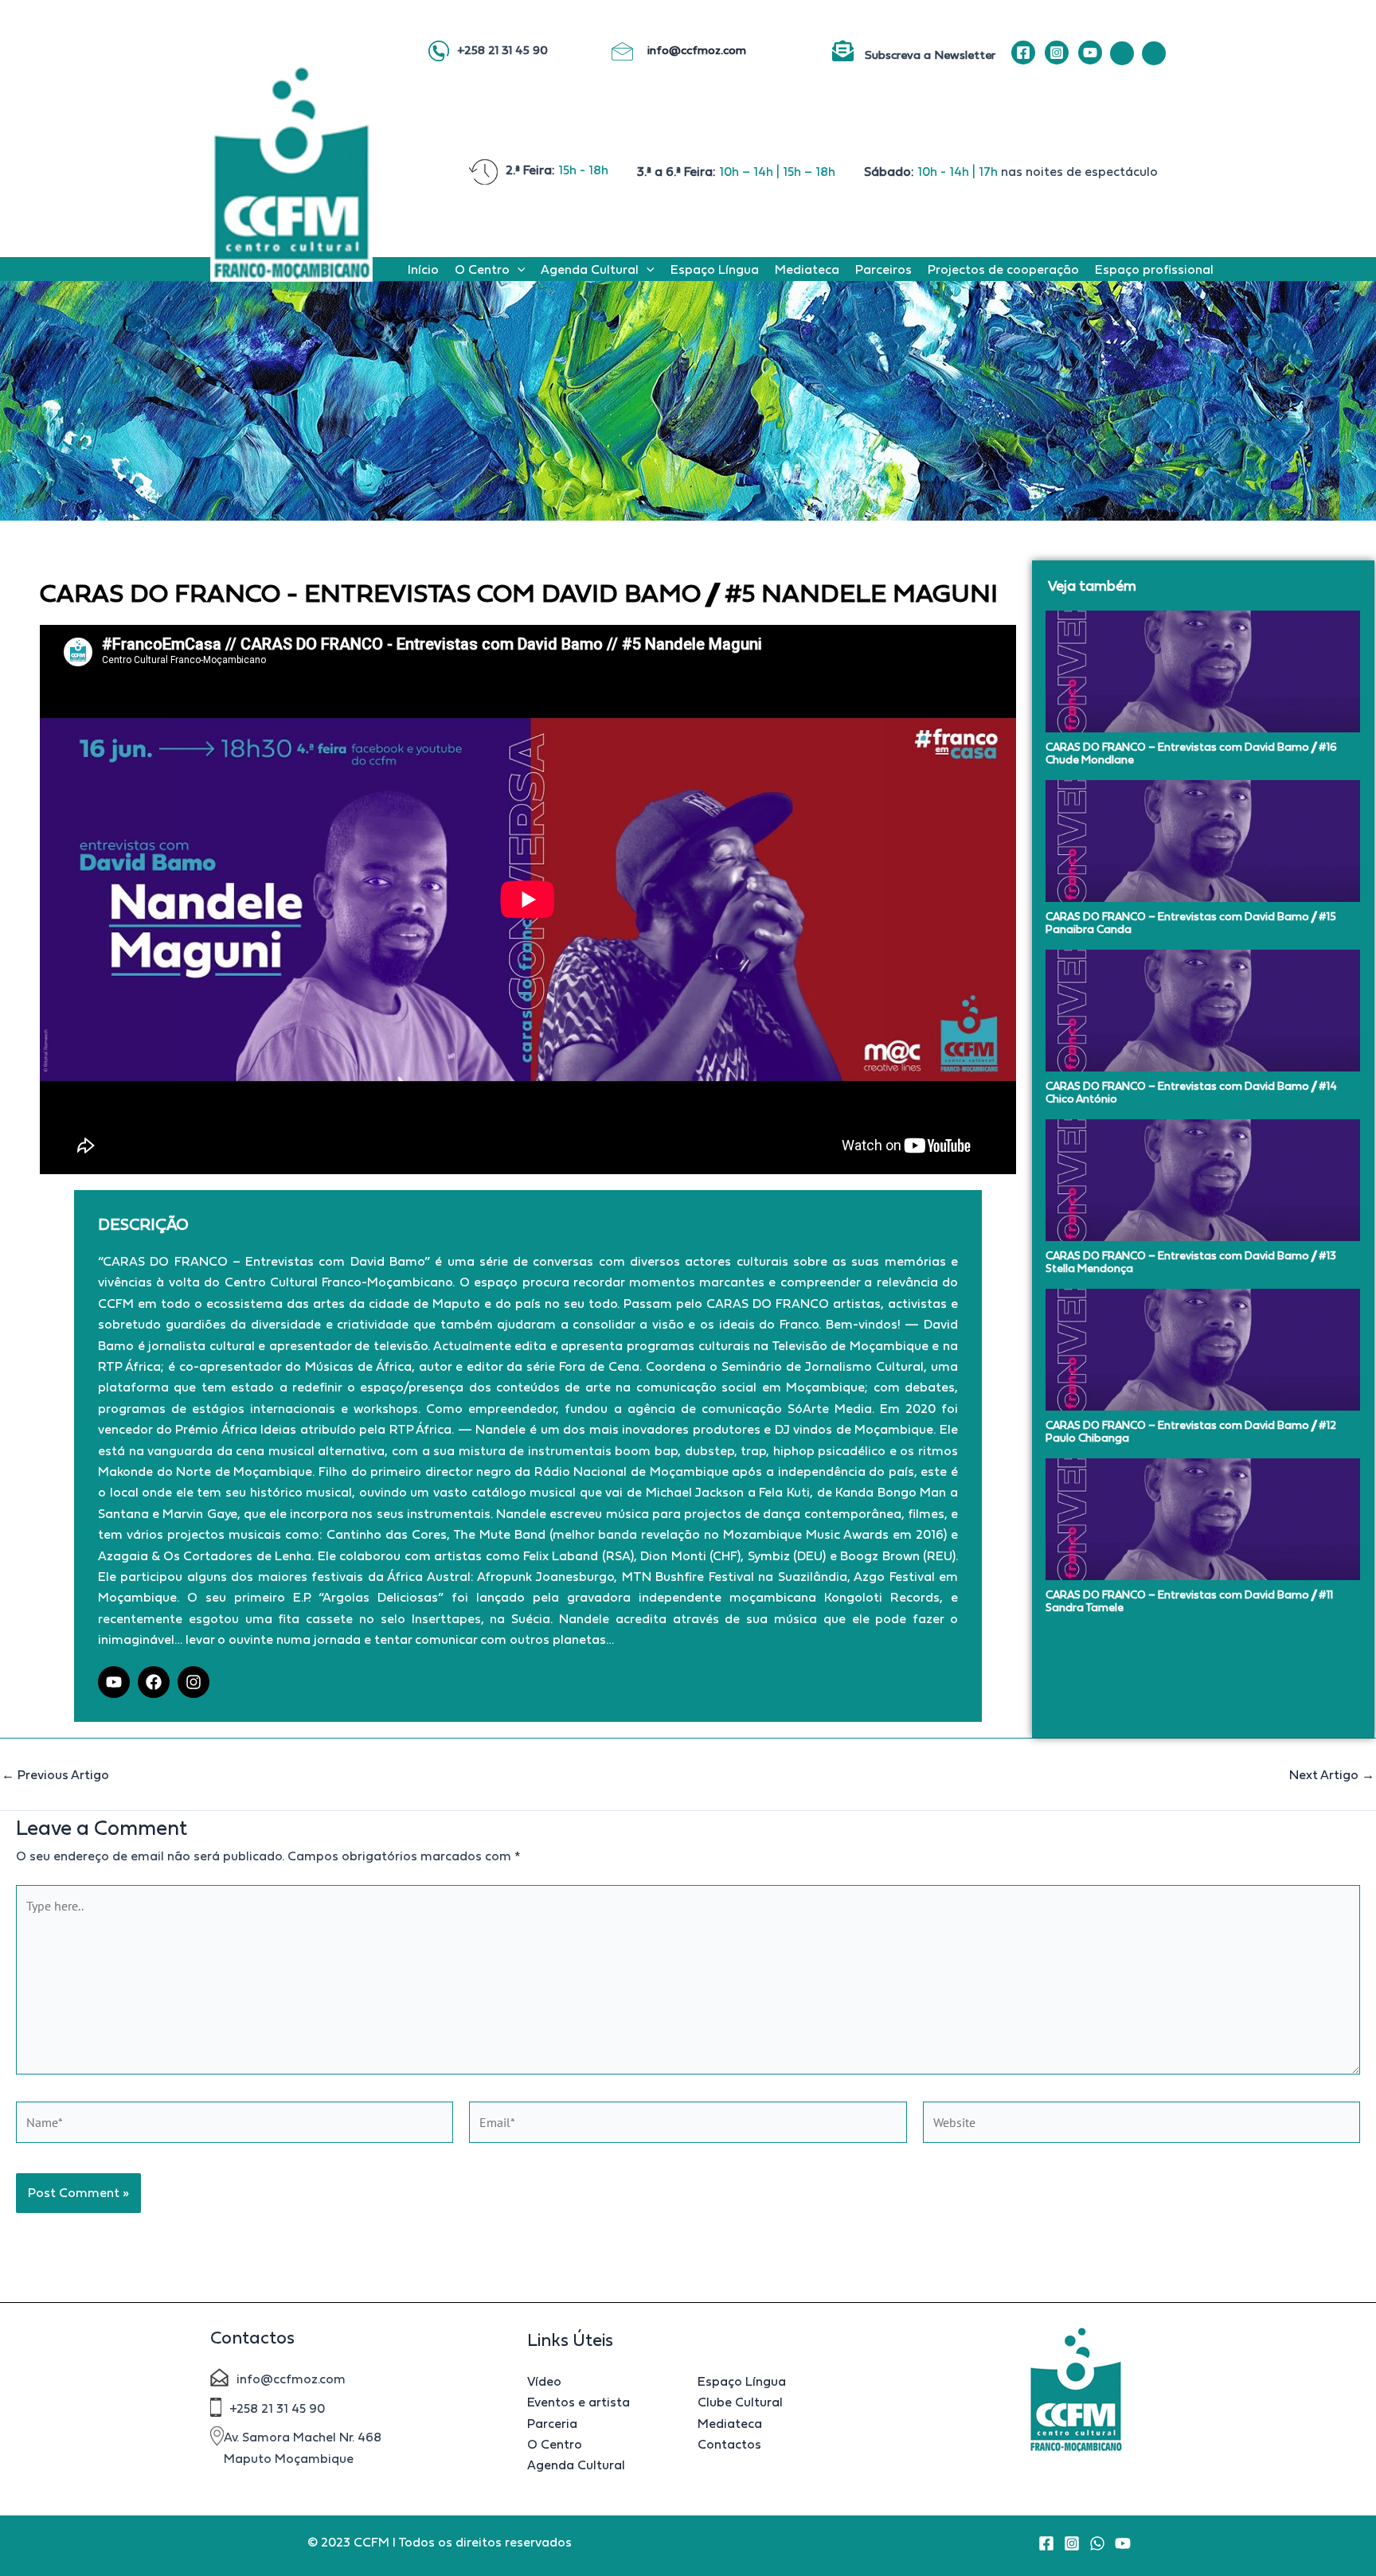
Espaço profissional (1154, 269)
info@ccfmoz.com (698, 50)
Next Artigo (1332, 1774)
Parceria (552, 2423)
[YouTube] (1090, 53)
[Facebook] (1023, 53)
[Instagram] (1057, 53)
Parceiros (883, 269)
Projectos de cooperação (1003, 269)
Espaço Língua (715, 269)
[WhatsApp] (1097, 2543)
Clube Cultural (740, 2402)
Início (423, 269)
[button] (518, 269)
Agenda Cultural (590, 269)
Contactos (729, 2444)
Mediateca (807, 269)
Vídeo (544, 2381)
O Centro (482, 269)
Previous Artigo (55, 1774)
